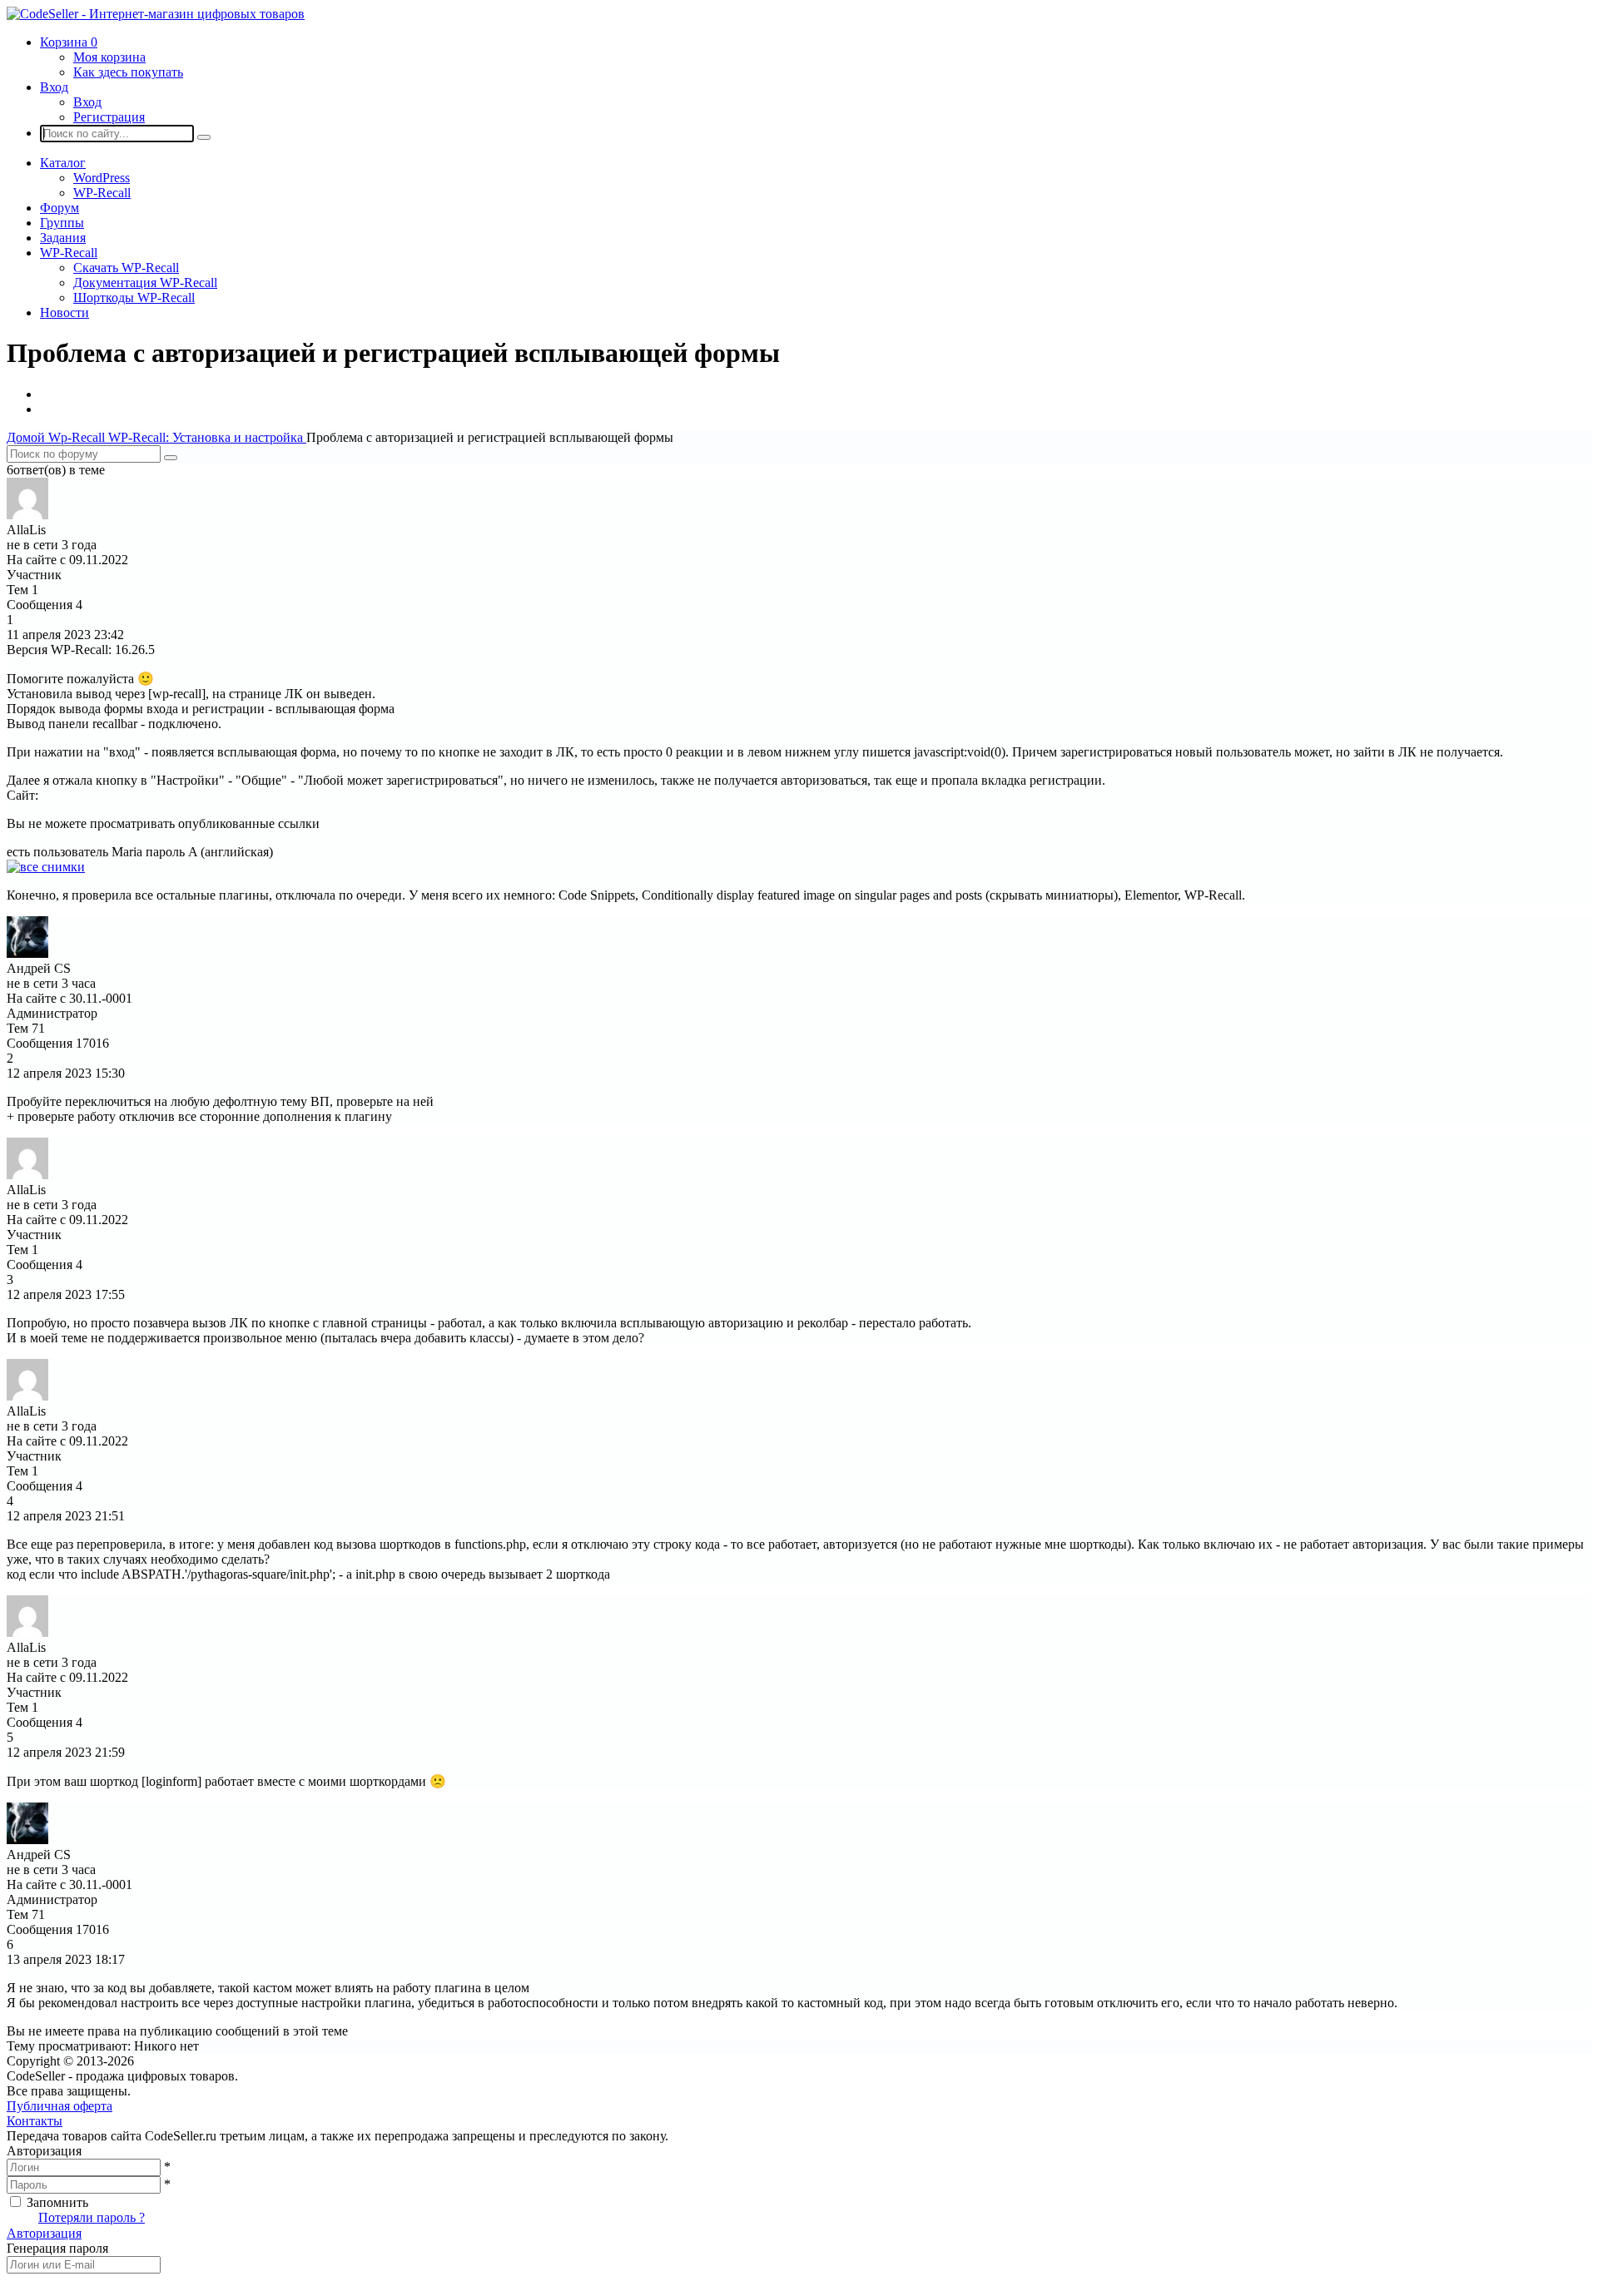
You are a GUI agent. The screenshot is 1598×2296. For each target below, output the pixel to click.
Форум (60, 208)
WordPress (102, 178)
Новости (65, 312)
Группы (62, 223)
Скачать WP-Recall (126, 268)
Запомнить (57, 2202)
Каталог (63, 163)
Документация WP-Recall (145, 283)
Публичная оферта (60, 2106)
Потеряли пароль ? (92, 2217)
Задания (63, 238)
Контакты (35, 2121)
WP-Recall (102, 193)
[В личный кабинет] (27, 515)
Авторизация (44, 2233)
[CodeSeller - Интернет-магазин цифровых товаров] (156, 14)
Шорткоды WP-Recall (134, 298)
